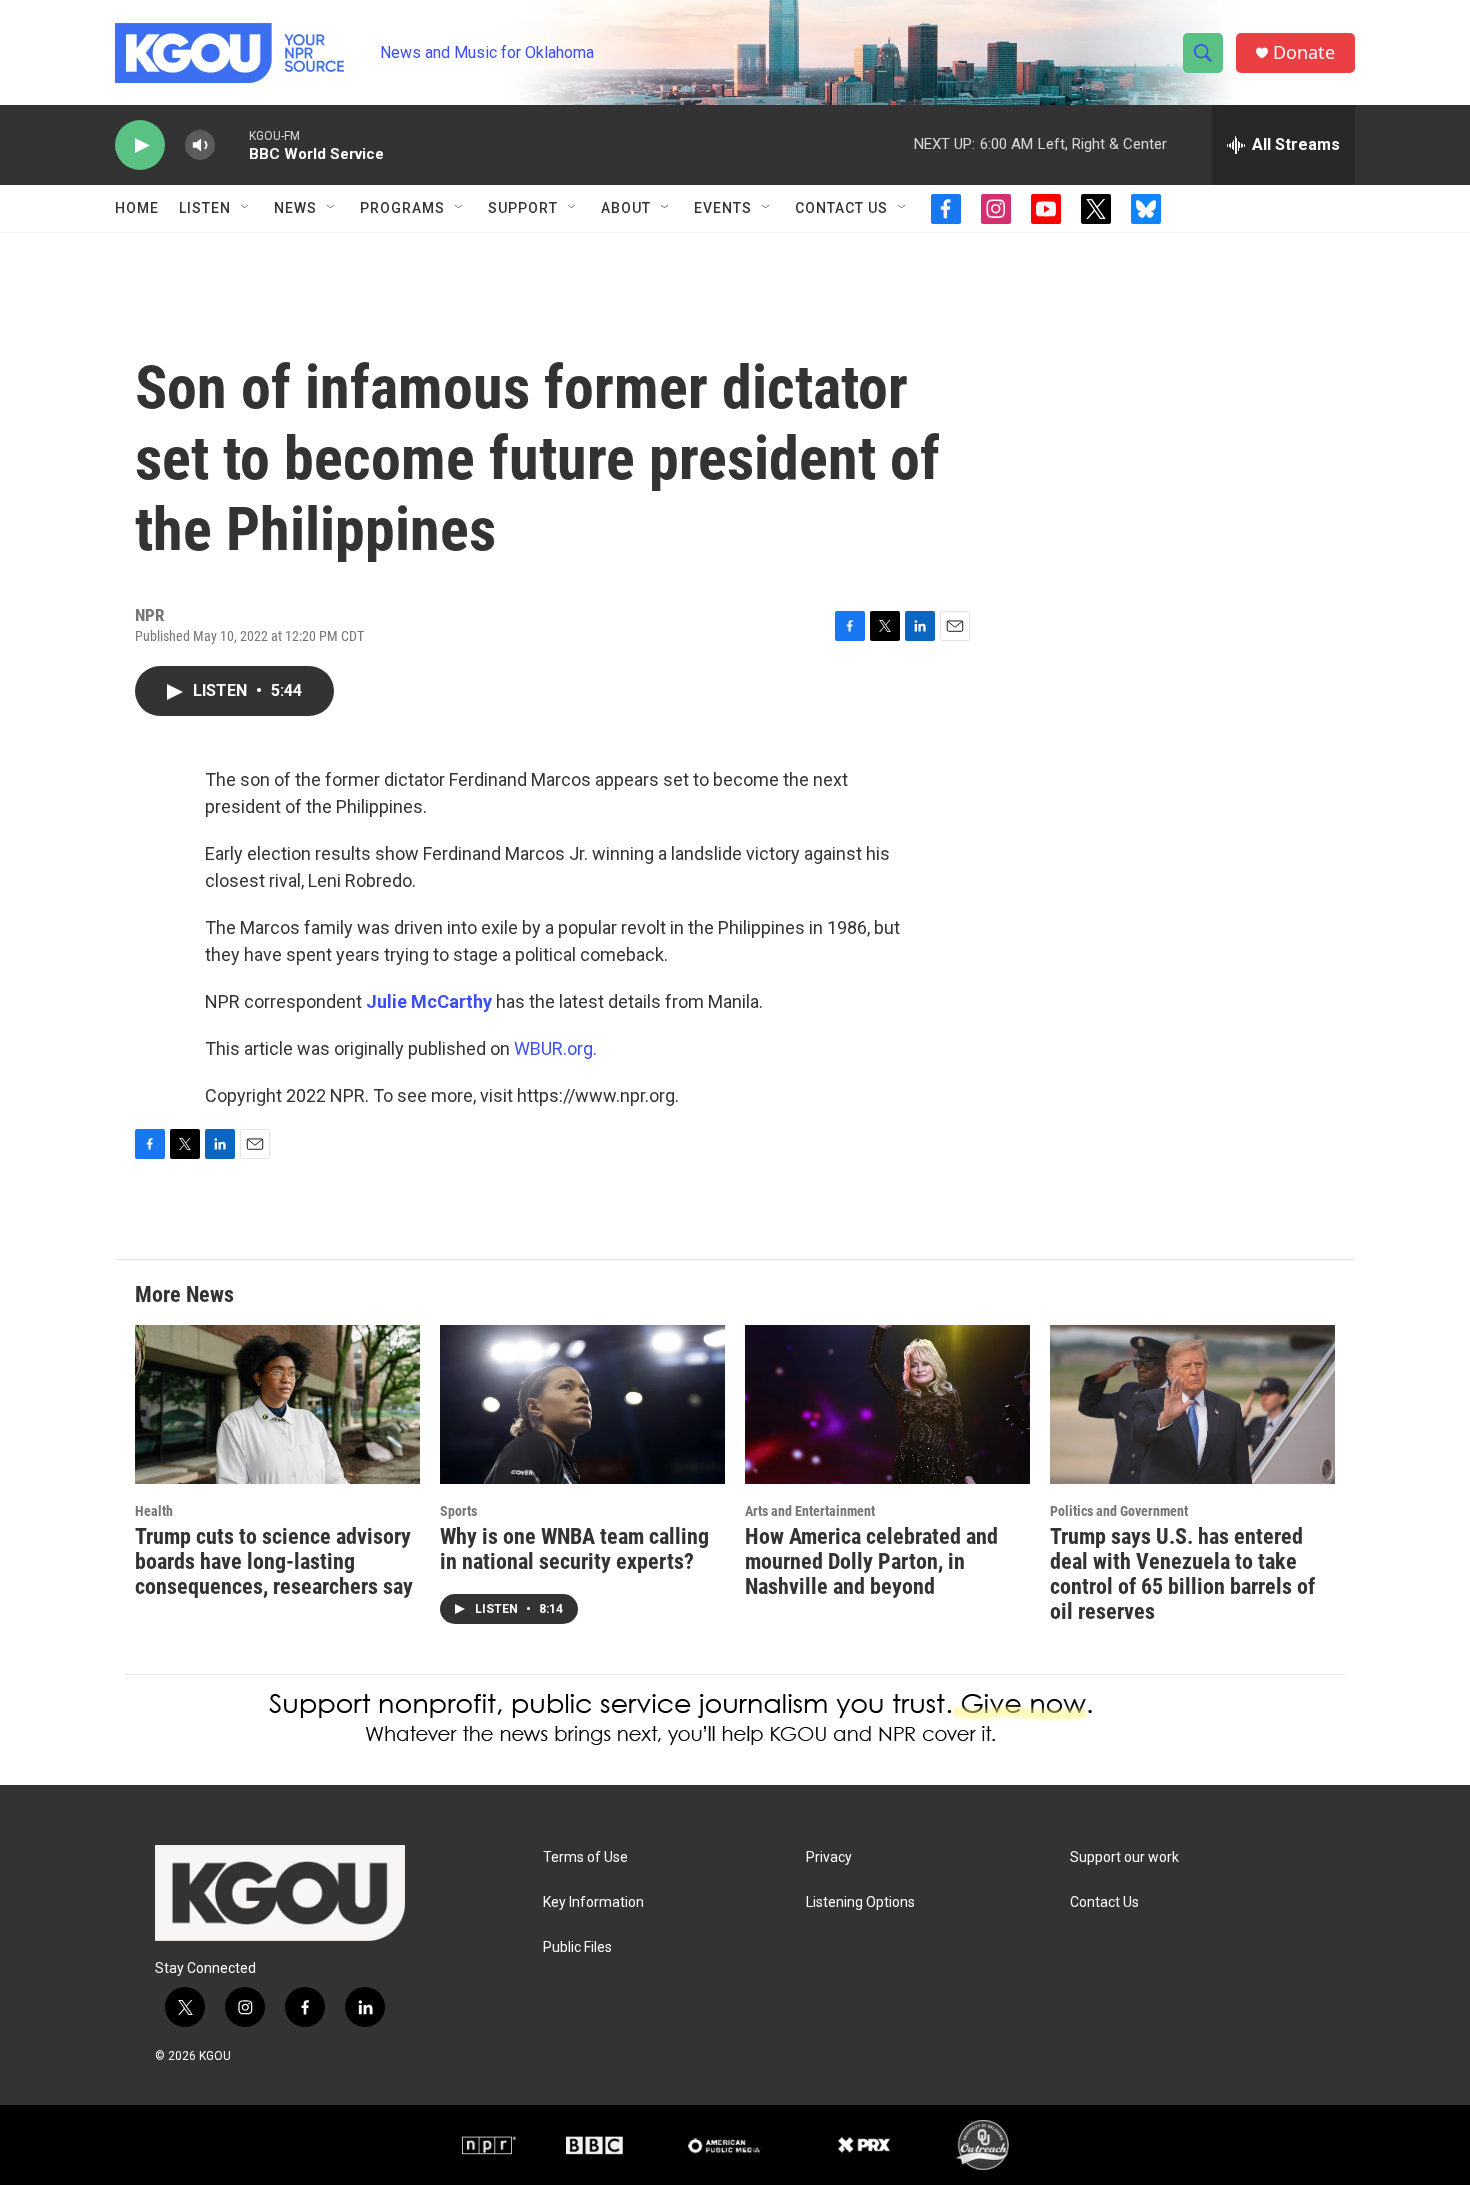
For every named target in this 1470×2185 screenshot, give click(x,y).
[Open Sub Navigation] (246, 208)
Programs (402, 208)
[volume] (200, 145)
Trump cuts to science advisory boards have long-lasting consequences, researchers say (274, 1561)
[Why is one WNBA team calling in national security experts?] (582, 1404)
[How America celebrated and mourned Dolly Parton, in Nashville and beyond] (887, 1404)
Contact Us (841, 208)
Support (523, 208)
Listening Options (860, 1902)
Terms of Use (585, 1857)
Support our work (1124, 1857)
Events (723, 208)
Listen (205, 208)
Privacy (829, 1857)
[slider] (232, 144)
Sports (458, 1511)
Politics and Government (1119, 1511)
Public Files (577, 1947)
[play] (140, 145)
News (295, 208)
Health (154, 1511)
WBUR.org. (555, 1048)
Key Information (593, 1902)
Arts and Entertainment (810, 1511)
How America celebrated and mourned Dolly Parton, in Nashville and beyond (871, 1561)
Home (137, 208)
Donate (1304, 52)
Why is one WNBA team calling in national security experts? (574, 1549)
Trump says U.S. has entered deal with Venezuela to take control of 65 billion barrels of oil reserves (1182, 1574)
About (626, 208)
